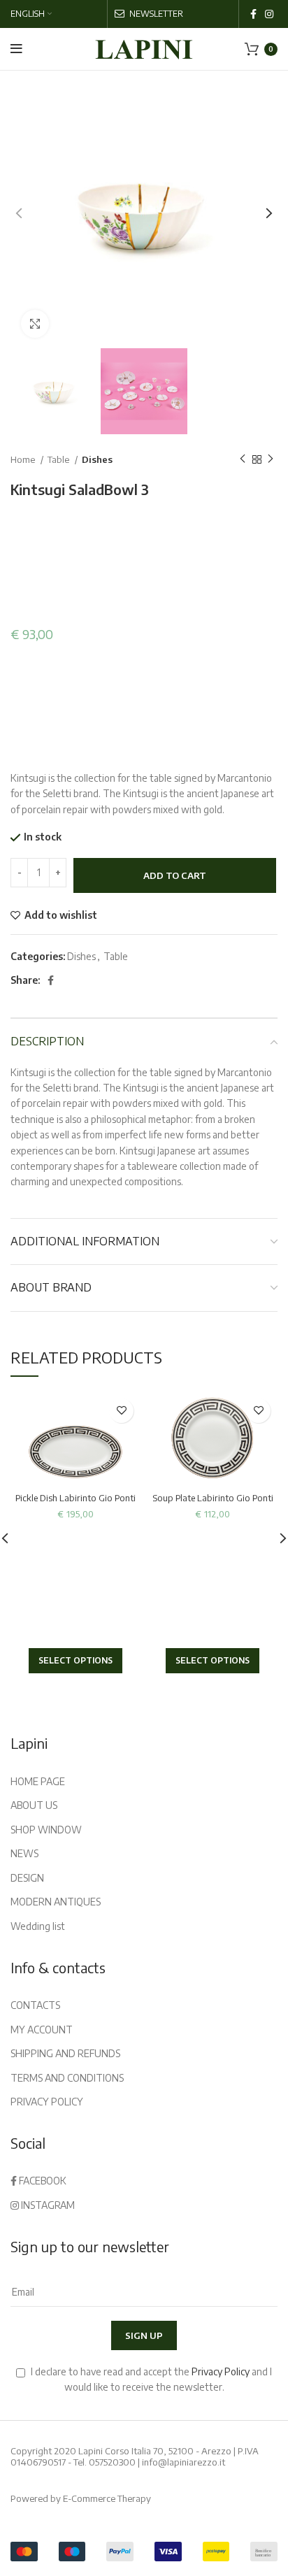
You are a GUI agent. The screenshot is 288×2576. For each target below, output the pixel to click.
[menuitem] (31, 14)
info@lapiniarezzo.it (183, 2462)
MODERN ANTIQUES (56, 1902)
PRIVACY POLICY (47, 2102)
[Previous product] (243, 459)
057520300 (112, 2462)
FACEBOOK (42, 2181)
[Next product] (271, 459)
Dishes (97, 459)
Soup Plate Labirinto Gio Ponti (213, 1498)
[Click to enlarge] (35, 324)
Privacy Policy (221, 2371)
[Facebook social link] (253, 14)
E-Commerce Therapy (107, 2498)
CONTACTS (35, 2005)
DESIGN (27, 1878)
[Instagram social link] (269, 14)
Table (59, 459)
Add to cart (175, 875)
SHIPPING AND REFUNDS (65, 2053)
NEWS (24, 1853)
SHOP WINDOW (46, 1830)
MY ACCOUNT (42, 2030)
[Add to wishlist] (121, 1411)
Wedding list (38, 1926)
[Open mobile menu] (16, 49)
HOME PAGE (38, 1781)
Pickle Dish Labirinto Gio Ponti (75, 1498)
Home (24, 459)
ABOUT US (34, 1805)
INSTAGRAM (47, 2205)
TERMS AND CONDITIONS (67, 2078)
